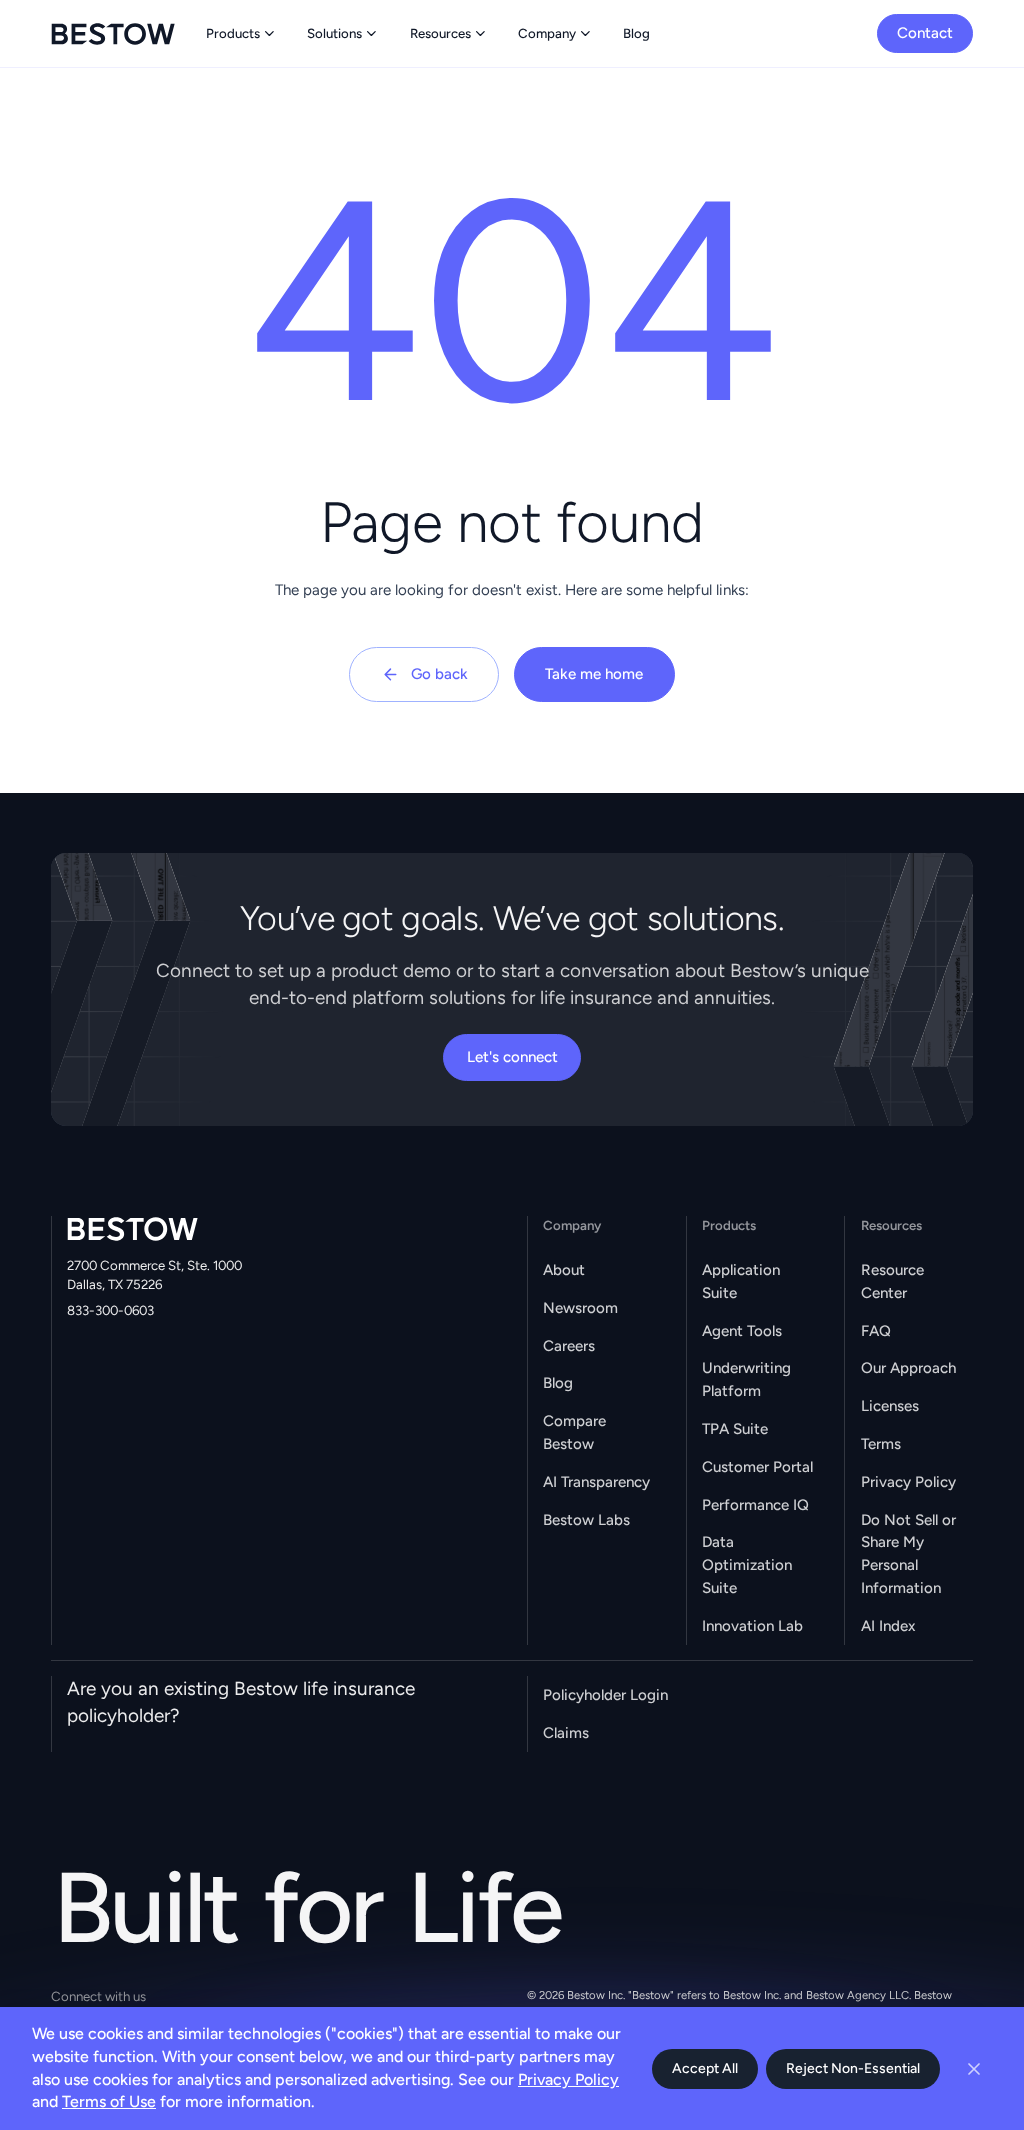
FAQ (876, 1331)
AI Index (888, 1626)
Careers (569, 1346)
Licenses (890, 1406)
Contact (925, 33)
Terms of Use (109, 2101)
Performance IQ (755, 1505)
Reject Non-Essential (853, 2068)
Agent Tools (742, 1331)
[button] (242, 33)
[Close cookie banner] (974, 2069)
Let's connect (512, 1057)
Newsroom (580, 1308)
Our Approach (908, 1368)
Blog (558, 1383)
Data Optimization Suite (747, 1564)
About (564, 1270)
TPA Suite (735, 1429)
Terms (881, 1444)
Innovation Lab (752, 1626)
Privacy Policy (908, 1482)
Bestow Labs (586, 1520)
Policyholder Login (605, 1695)
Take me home (594, 674)
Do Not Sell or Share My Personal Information (908, 1554)
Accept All (705, 2068)
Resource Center (892, 1281)
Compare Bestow (574, 1432)
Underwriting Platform (746, 1379)
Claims (566, 1733)
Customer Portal (757, 1467)
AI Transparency (596, 1482)
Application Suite (741, 1281)
